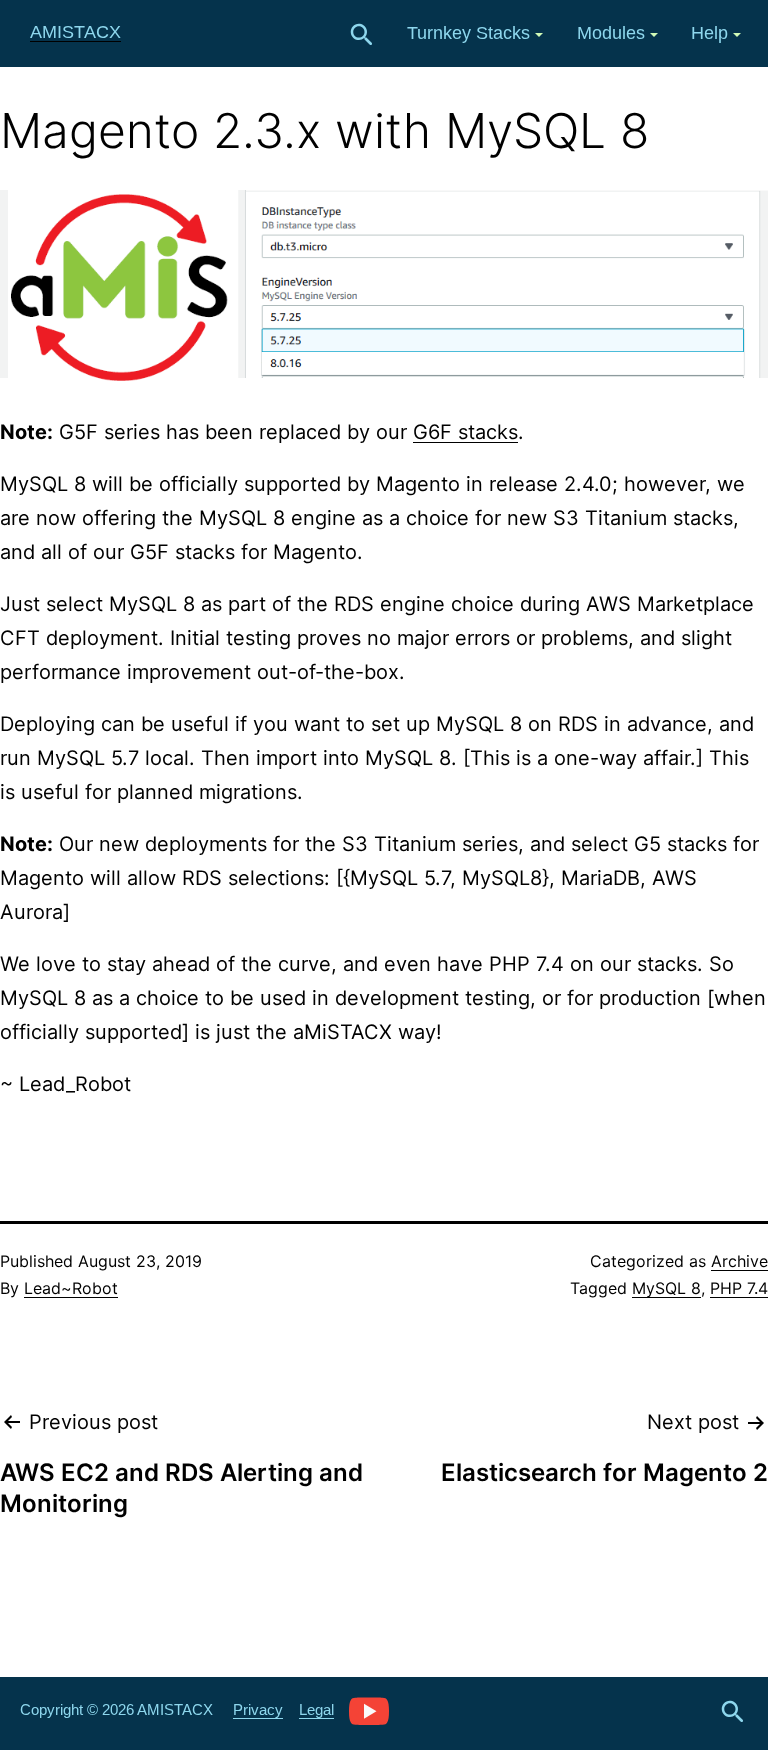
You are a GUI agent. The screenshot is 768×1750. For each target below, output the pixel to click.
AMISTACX (75, 32)
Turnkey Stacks (468, 33)
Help (709, 33)
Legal (316, 1709)
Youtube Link (369, 1710)
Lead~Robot (71, 1288)
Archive (739, 1261)
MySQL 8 (666, 1288)
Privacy (258, 1709)
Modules (611, 33)
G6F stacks (465, 432)
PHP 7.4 (739, 1288)
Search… (362, 35)
